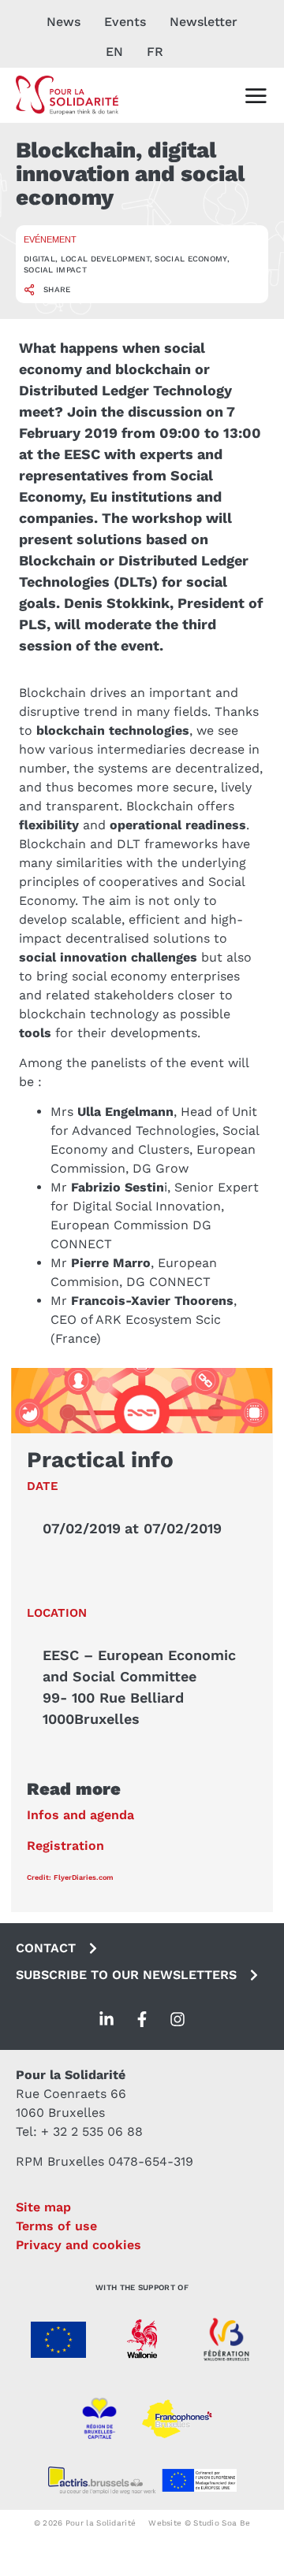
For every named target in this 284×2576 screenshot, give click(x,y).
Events (125, 22)
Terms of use (56, 2226)
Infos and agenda (80, 1815)
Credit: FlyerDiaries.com (70, 1877)
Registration (65, 1846)
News (64, 22)
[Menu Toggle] (256, 95)
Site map (43, 2207)
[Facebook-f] (142, 2019)
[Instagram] (177, 2019)
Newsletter (204, 22)
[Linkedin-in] (106, 2019)
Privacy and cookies (78, 2245)
